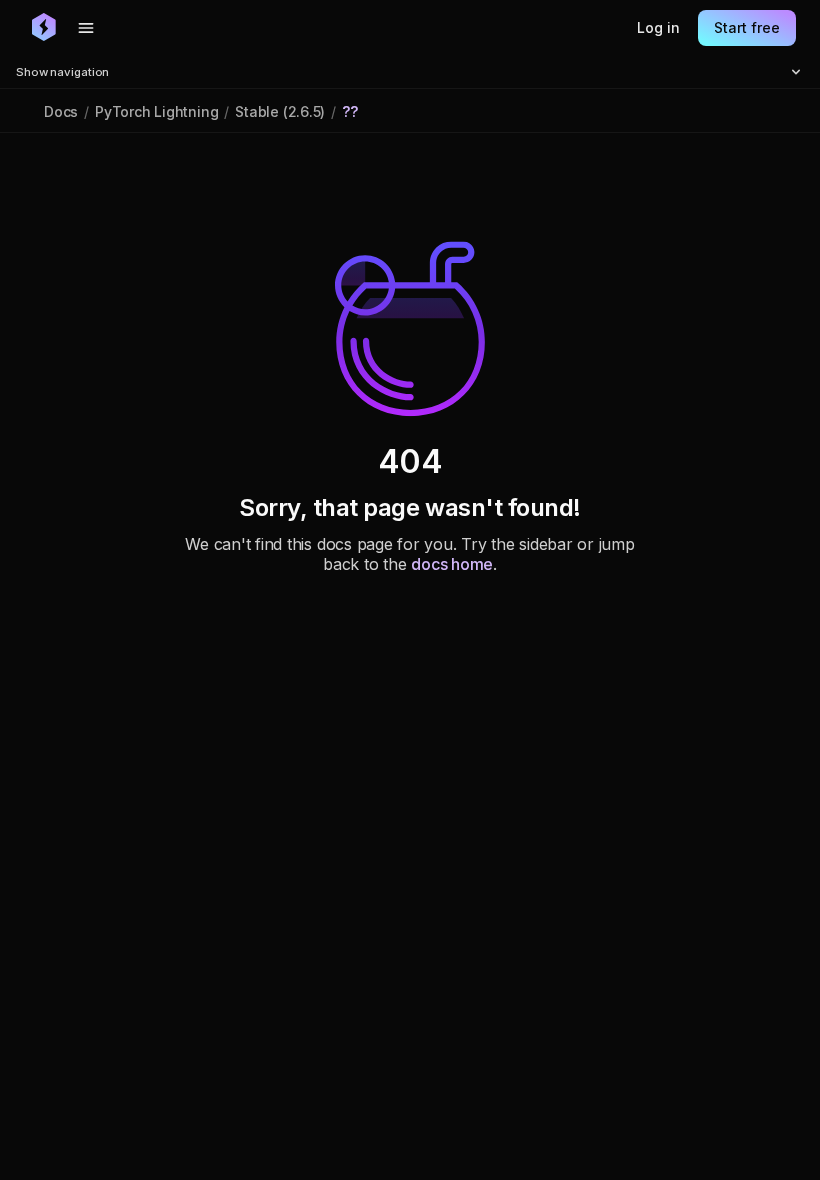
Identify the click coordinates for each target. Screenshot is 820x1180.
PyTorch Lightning (156, 111)
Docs (61, 111)
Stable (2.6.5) (280, 111)
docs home (452, 564)
